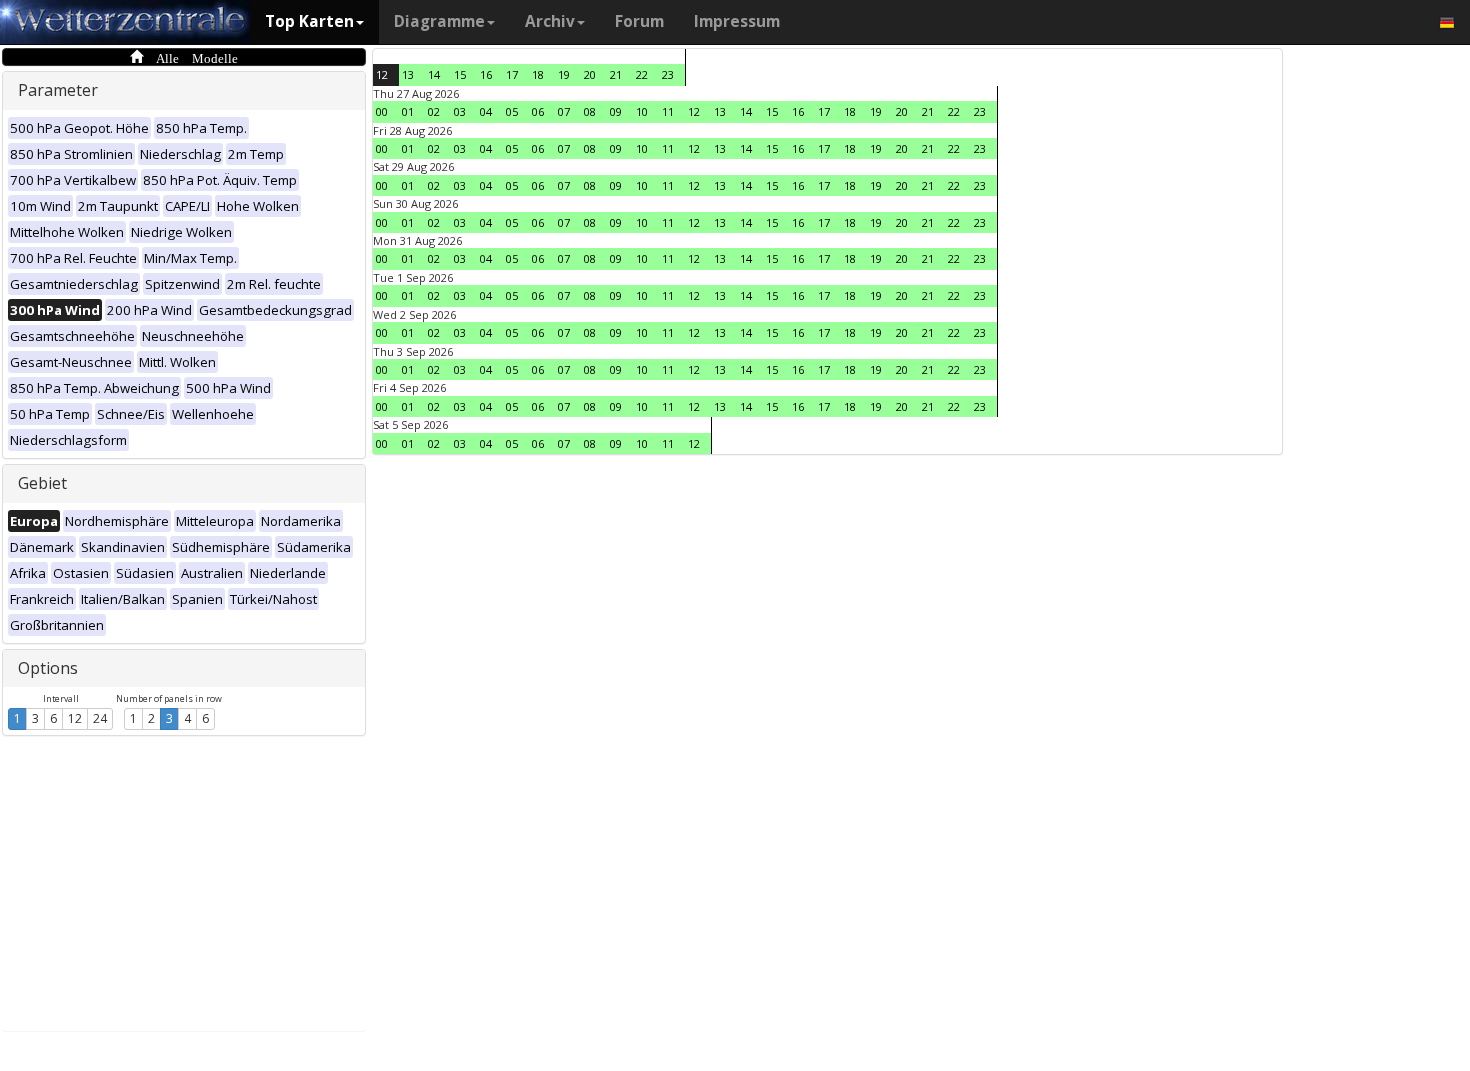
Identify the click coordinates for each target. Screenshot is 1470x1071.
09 (616, 111)
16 (486, 74)
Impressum (737, 21)
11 (668, 111)
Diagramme (439, 21)
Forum (639, 21)
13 (408, 74)
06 (538, 111)
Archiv (550, 21)
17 (512, 74)
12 (75, 718)
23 (668, 74)
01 (408, 111)
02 (434, 111)
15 (460, 74)
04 (486, 111)
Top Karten (309, 21)
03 (460, 111)
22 (642, 74)
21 (616, 74)
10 (642, 111)
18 (538, 74)
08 (590, 111)
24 (100, 718)
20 (590, 74)
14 (434, 74)
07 (564, 111)
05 (512, 111)
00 (382, 111)
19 (564, 74)
